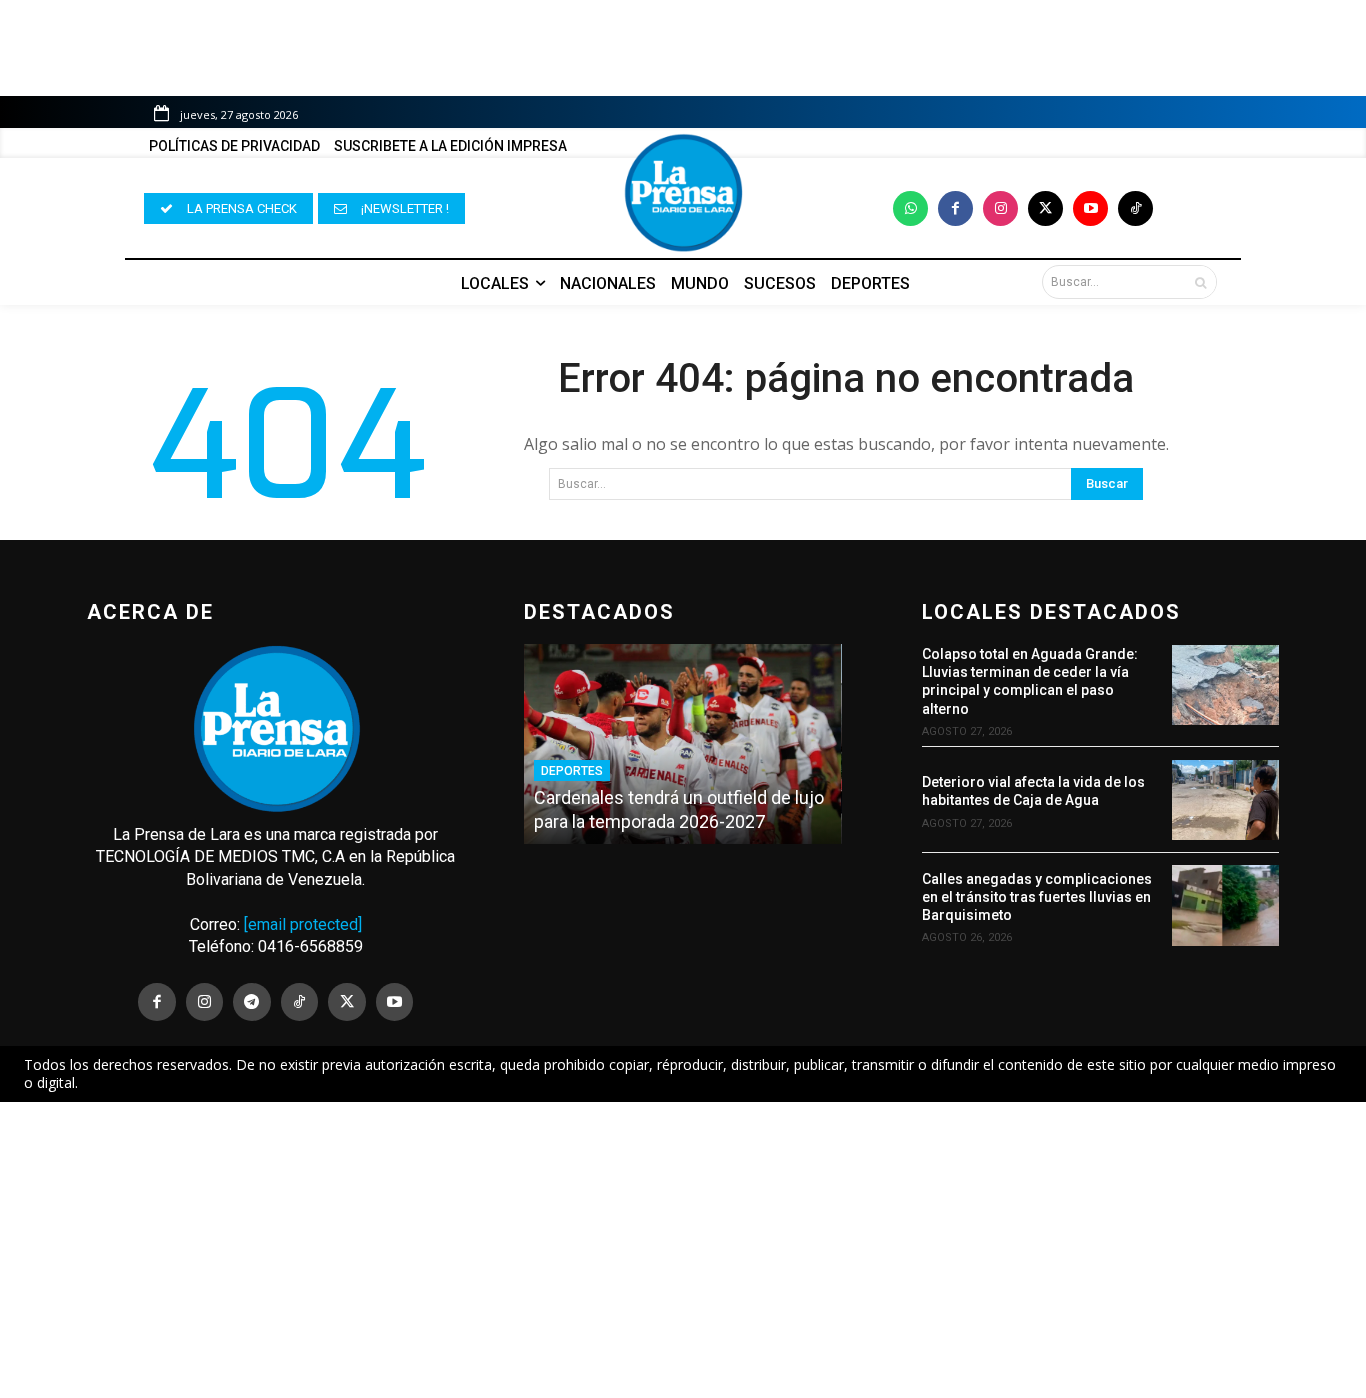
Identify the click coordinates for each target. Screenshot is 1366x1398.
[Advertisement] (683, 1250)
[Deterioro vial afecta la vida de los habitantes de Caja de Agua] (1225, 800)
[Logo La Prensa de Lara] (683, 193)
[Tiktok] (1135, 208)
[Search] (1200, 282)
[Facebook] (955, 208)
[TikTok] (300, 1002)
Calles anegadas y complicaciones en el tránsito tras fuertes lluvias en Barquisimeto (1037, 897)
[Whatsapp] (910, 208)
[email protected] (303, 924)
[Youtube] (1090, 208)
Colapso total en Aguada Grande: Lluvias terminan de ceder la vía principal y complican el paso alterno (1030, 681)
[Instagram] (1000, 208)
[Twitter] (1045, 208)
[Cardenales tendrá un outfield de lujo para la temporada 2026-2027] (682, 744)
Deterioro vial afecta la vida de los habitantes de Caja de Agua (1033, 791)
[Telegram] (252, 1002)
